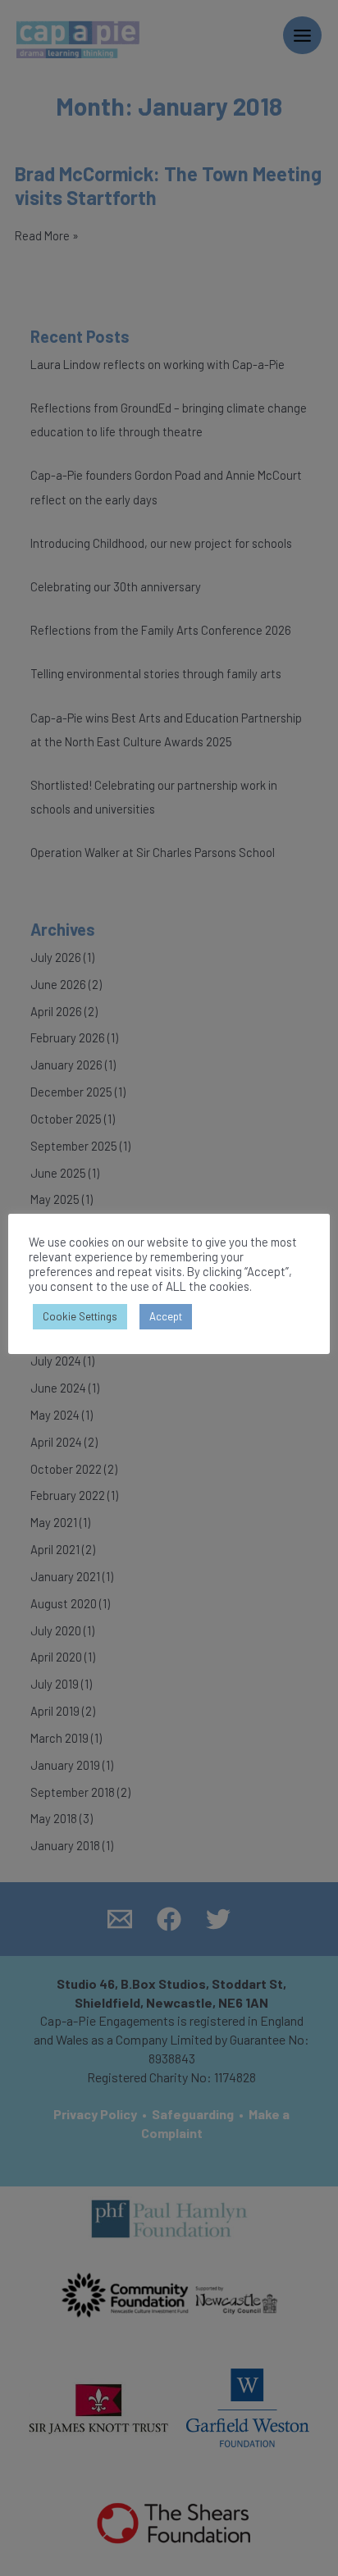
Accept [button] (166, 1316)
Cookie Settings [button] (80, 1316)
